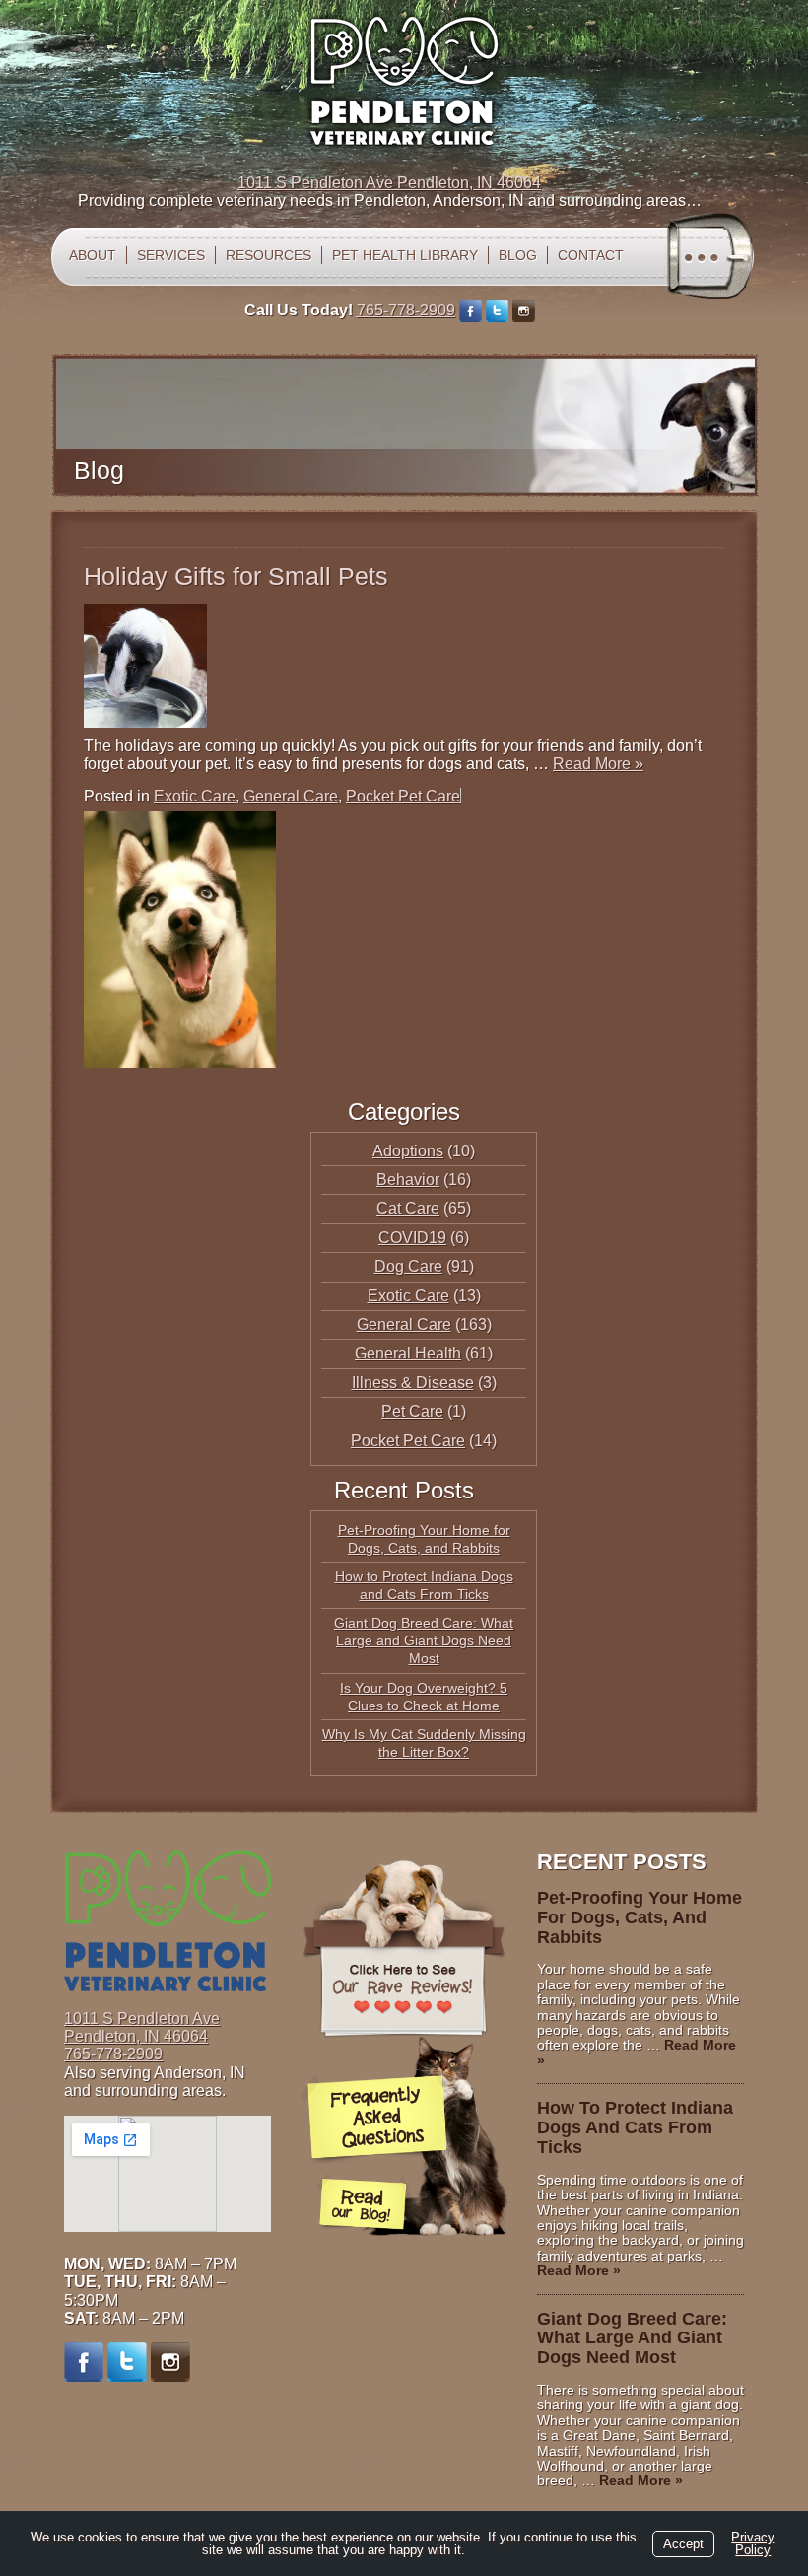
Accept (683, 2544)
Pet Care (412, 1411)
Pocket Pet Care (403, 796)
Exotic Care (195, 796)
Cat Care (408, 1208)
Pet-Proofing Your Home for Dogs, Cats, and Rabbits (640, 1917)
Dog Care (408, 1266)
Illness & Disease (413, 1383)
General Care (291, 796)
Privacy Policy (753, 2543)
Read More (598, 764)
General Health (408, 1353)
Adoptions (408, 1151)
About (93, 255)
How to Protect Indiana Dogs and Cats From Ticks (635, 2127)
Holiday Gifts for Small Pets (236, 576)
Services (171, 255)
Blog (518, 255)
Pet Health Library (405, 255)
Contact (591, 255)
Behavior (408, 1180)
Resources (269, 255)
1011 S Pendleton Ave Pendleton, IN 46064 (389, 183)
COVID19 (412, 1238)
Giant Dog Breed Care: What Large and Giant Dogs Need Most (424, 1640)
